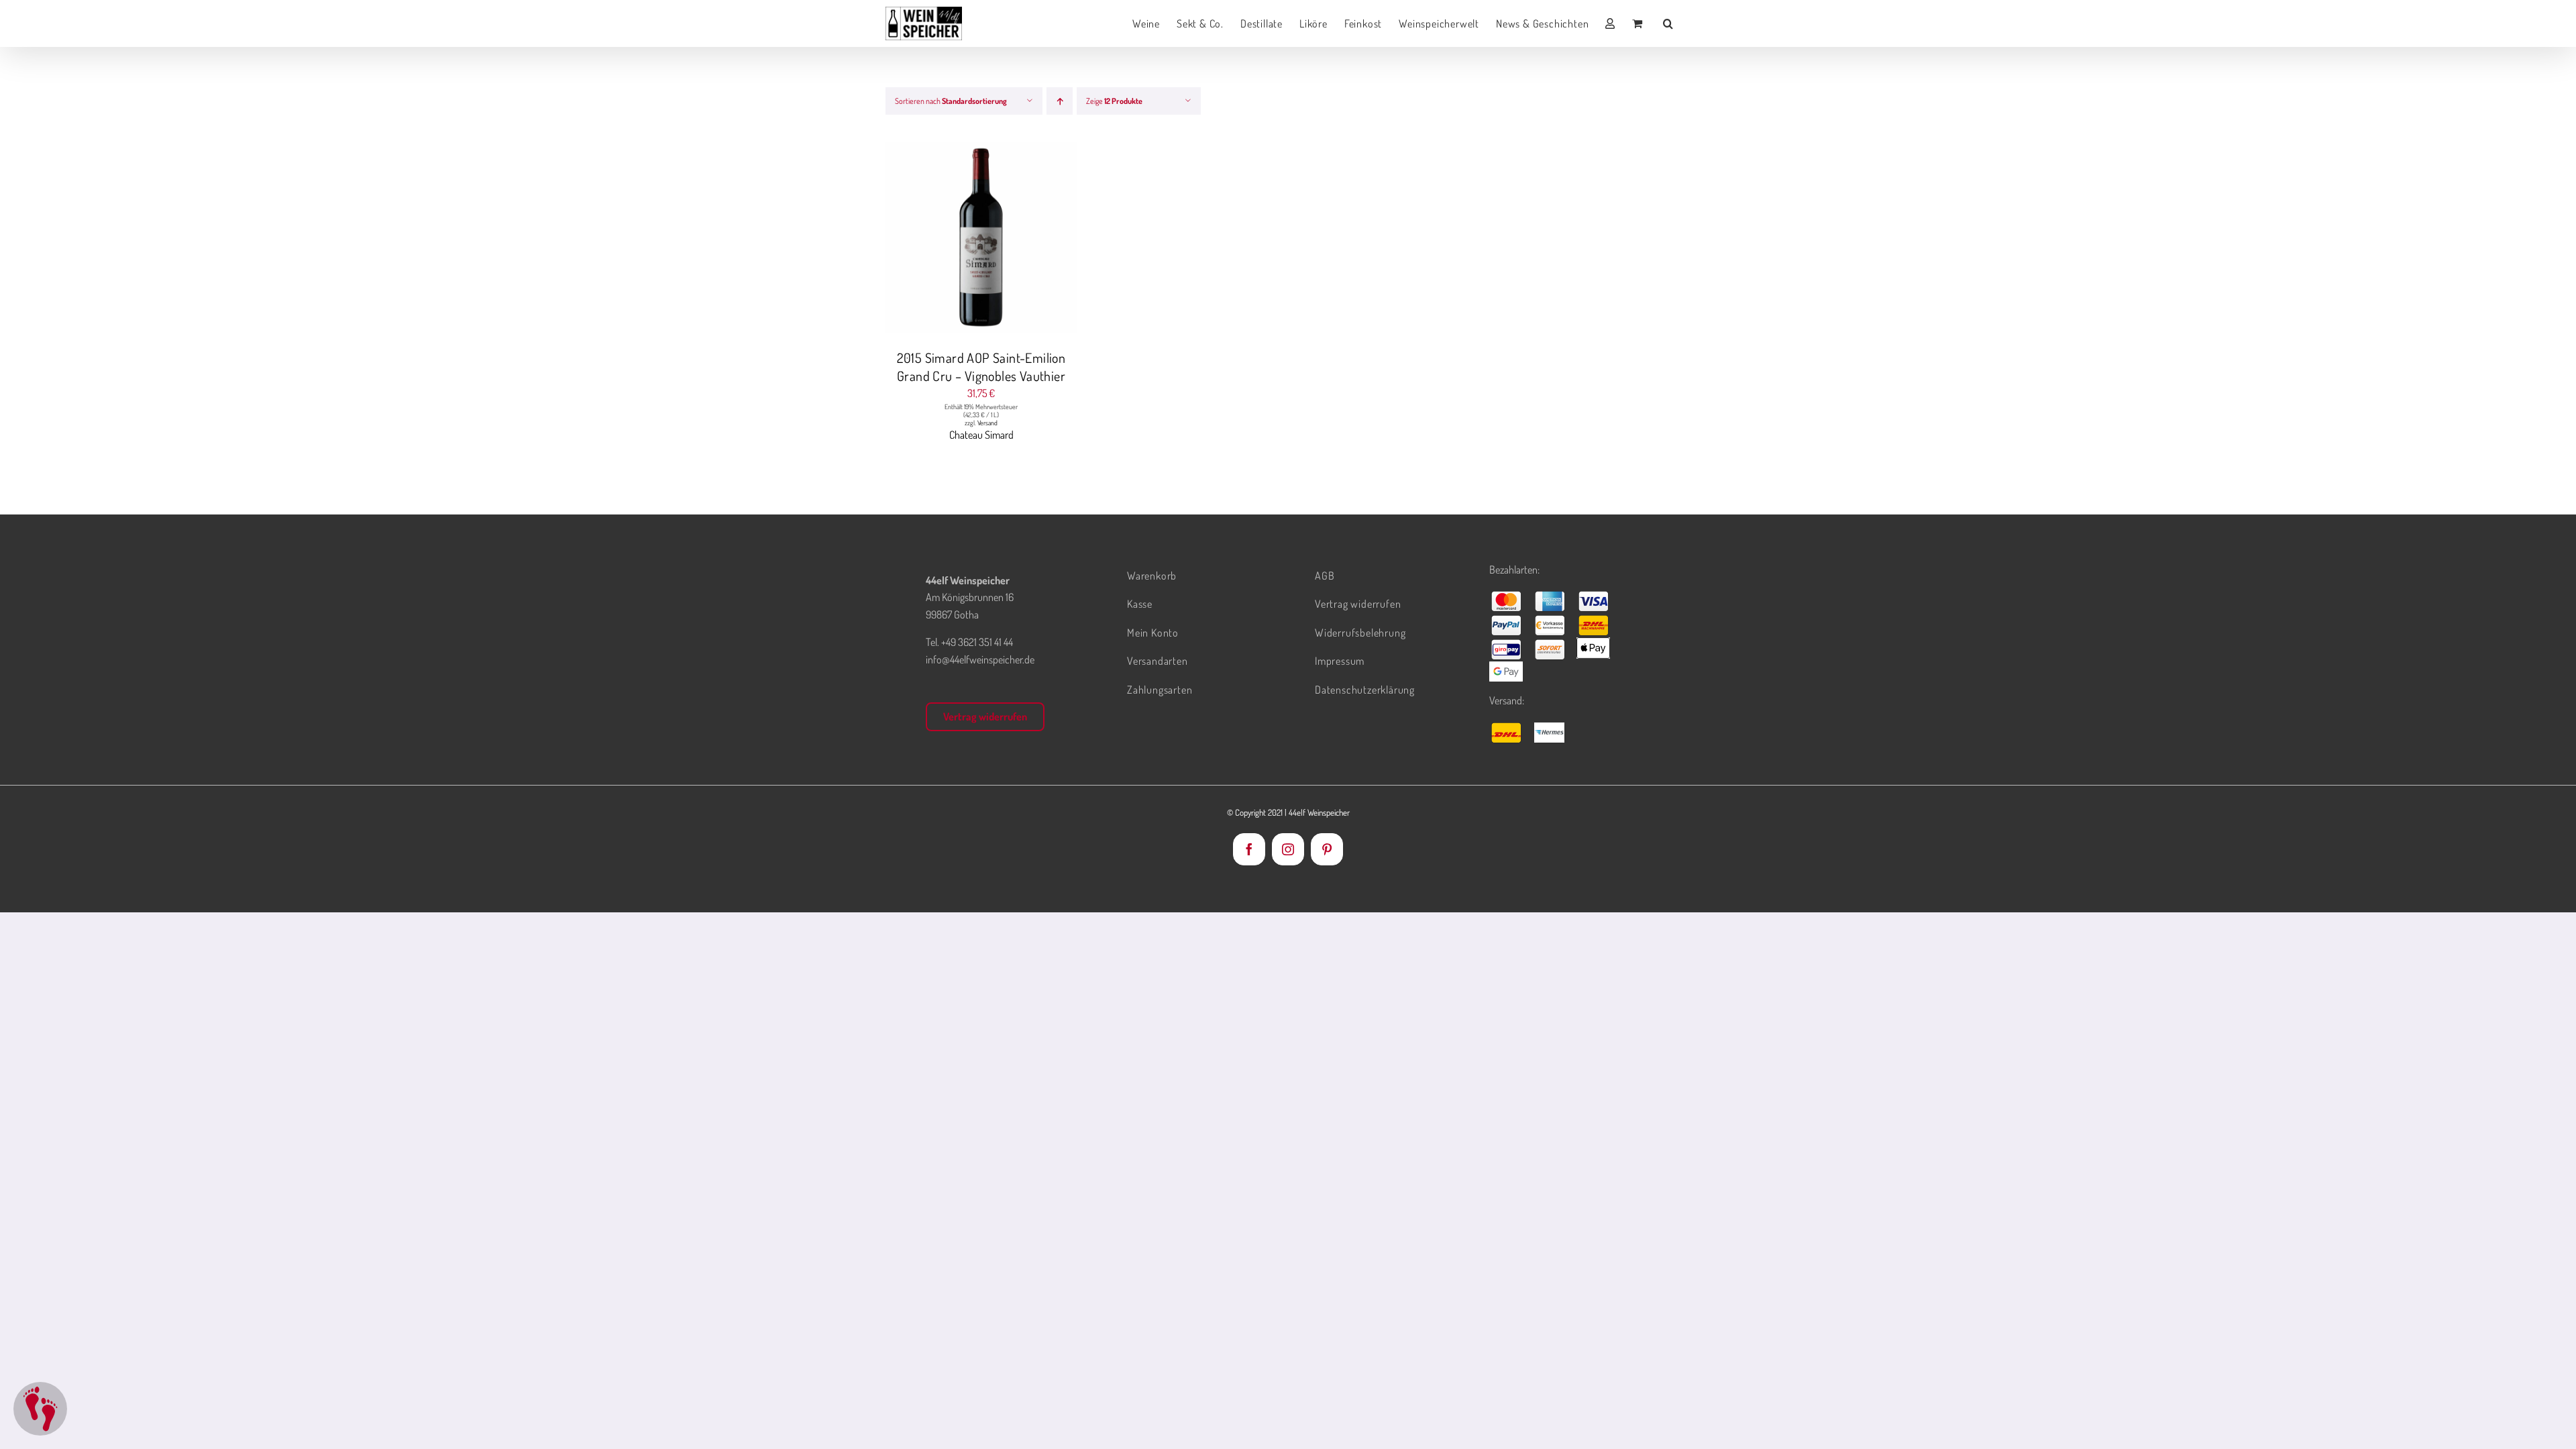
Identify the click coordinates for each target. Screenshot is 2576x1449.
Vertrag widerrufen (985, 716)
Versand (987, 423)
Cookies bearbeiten (40, 1409)
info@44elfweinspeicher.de (980, 659)
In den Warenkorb (954, 239)
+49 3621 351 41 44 (977, 642)
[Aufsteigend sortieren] (1060, 101)
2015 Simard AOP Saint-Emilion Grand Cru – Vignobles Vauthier (981, 367)
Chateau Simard (981, 435)
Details (1032, 239)
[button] (1668, 23)
